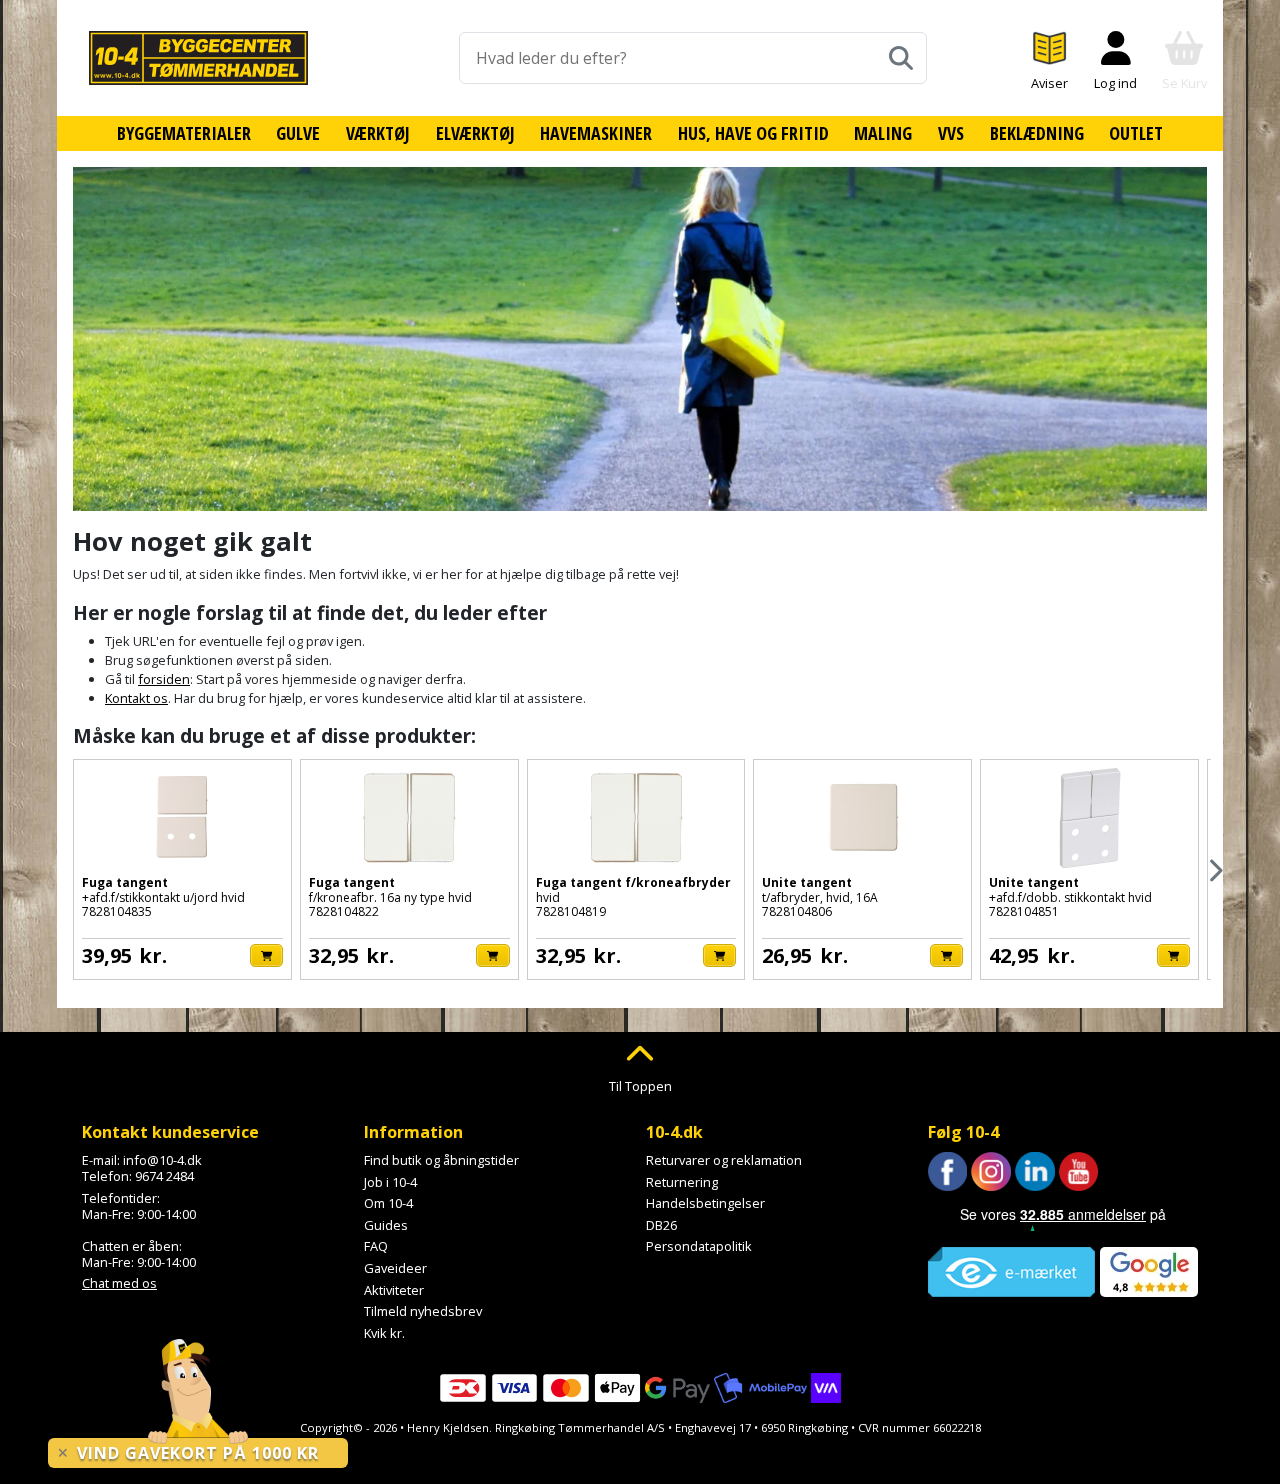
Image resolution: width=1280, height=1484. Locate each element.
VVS (951, 133)
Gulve (298, 133)
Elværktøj (475, 133)
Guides (386, 1225)
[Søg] (901, 58)
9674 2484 (164, 1176)
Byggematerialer (184, 133)
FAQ (376, 1246)
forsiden (164, 679)
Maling (883, 133)
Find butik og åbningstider (441, 1160)
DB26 (661, 1225)
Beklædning (1037, 133)
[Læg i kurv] (266, 955)
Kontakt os (136, 698)
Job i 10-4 (390, 1182)
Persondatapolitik (699, 1246)
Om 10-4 (388, 1203)
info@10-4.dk (162, 1160)
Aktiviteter (394, 1290)
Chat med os (119, 1283)
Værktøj (378, 133)
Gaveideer (395, 1268)
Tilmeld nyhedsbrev (423, 1311)
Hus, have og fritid (753, 133)
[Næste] (1214, 870)
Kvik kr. (384, 1333)
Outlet (1136, 133)
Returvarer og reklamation (724, 1160)
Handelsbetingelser (705, 1203)
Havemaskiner (596, 133)
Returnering (682, 1182)
